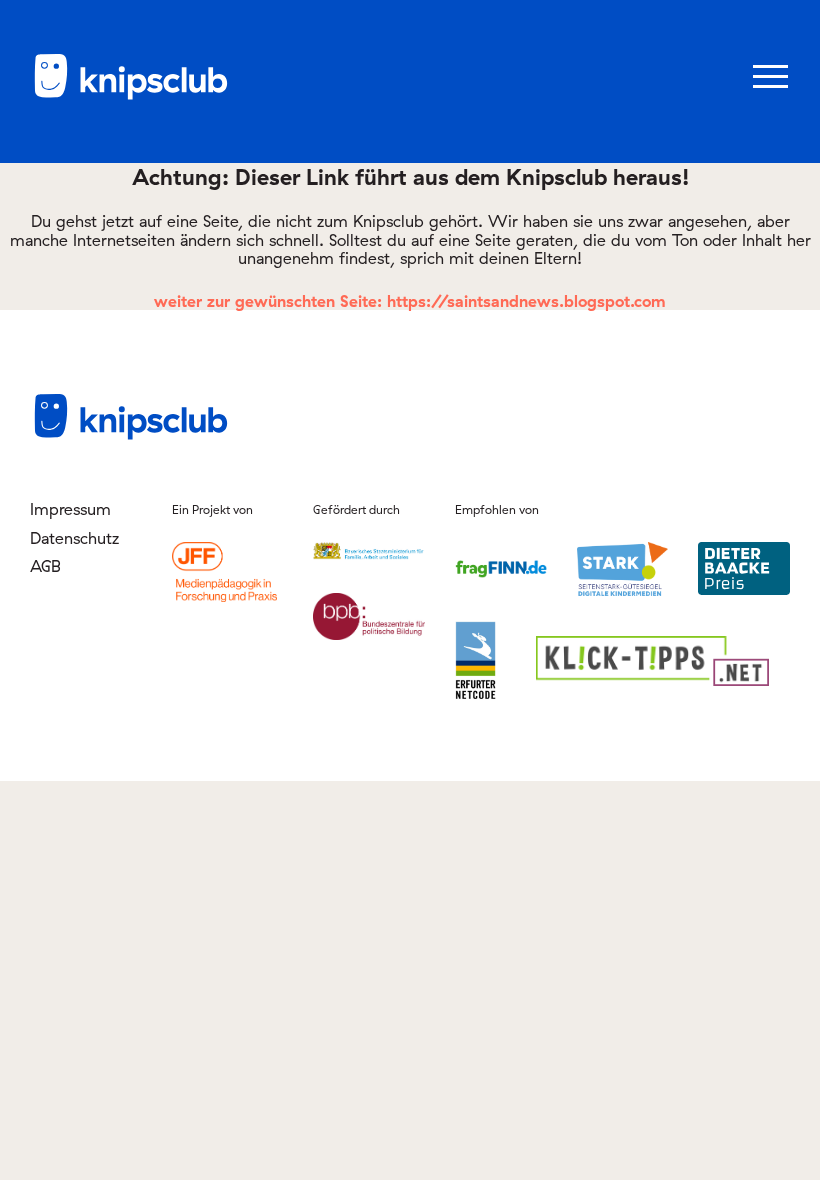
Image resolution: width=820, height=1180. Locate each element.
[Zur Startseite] (130, 96)
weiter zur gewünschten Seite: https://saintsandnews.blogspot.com (410, 301)
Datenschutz (74, 538)
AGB (45, 566)
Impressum (70, 509)
